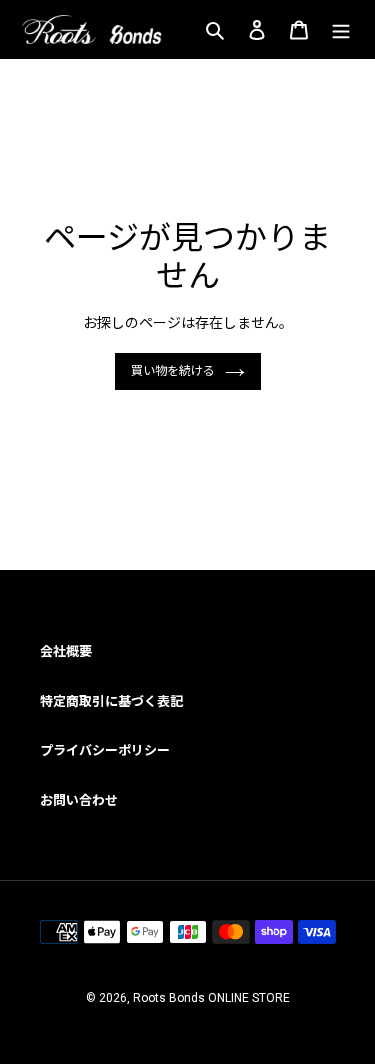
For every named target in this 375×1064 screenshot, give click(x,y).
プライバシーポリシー (105, 750)
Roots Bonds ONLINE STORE (211, 998)
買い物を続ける (173, 371)
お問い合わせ (79, 800)
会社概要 (66, 651)
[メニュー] (341, 29)
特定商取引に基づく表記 (111, 701)
